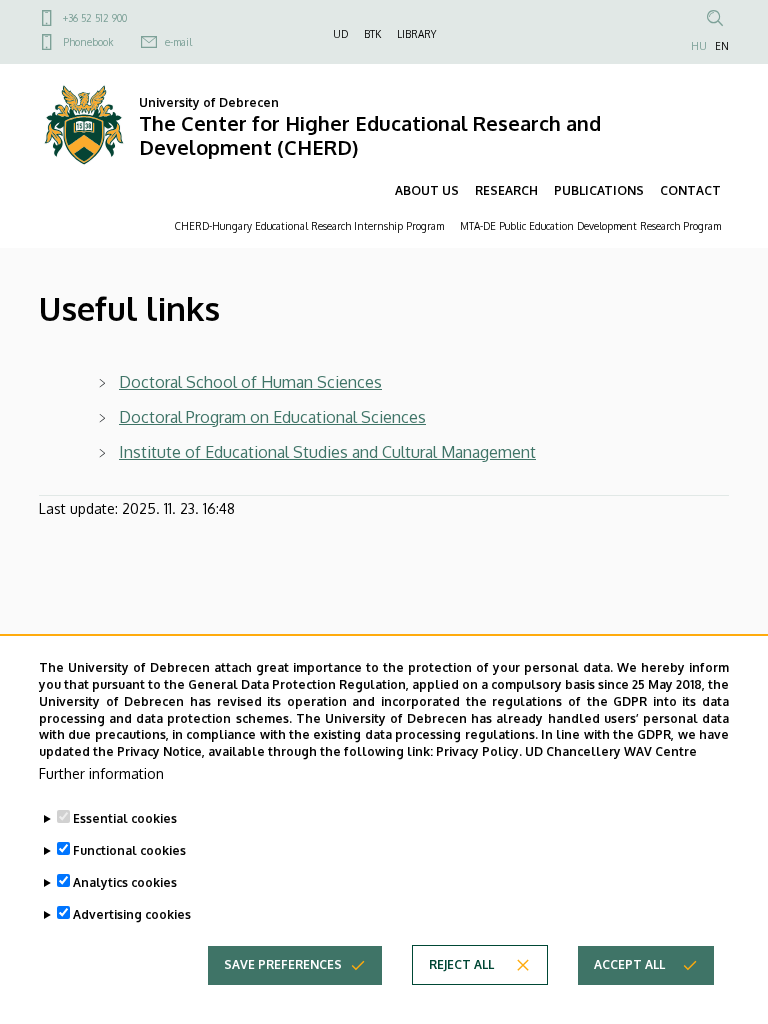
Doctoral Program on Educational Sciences (272, 417)
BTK (372, 34)
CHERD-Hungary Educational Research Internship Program (309, 226)
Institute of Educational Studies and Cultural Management (327, 452)
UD (340, 34)
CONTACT (690, 190)
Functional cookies (129, 850)
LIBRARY (416, 34)
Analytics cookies (125, 882)
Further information (101, 773)
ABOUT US (427, 190)
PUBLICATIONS (599, 190)
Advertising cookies (132, 914)
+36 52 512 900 (95, 18)
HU (699, 46)
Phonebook (88, 42)
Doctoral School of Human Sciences (250, 382)
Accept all (629, 964)
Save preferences (283, 964)
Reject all (461, 964)
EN (722, 46)
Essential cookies (125, 818)
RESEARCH (506, 190)
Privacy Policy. (479, 751)
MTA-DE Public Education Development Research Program (590, 226)
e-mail (178, 42)
